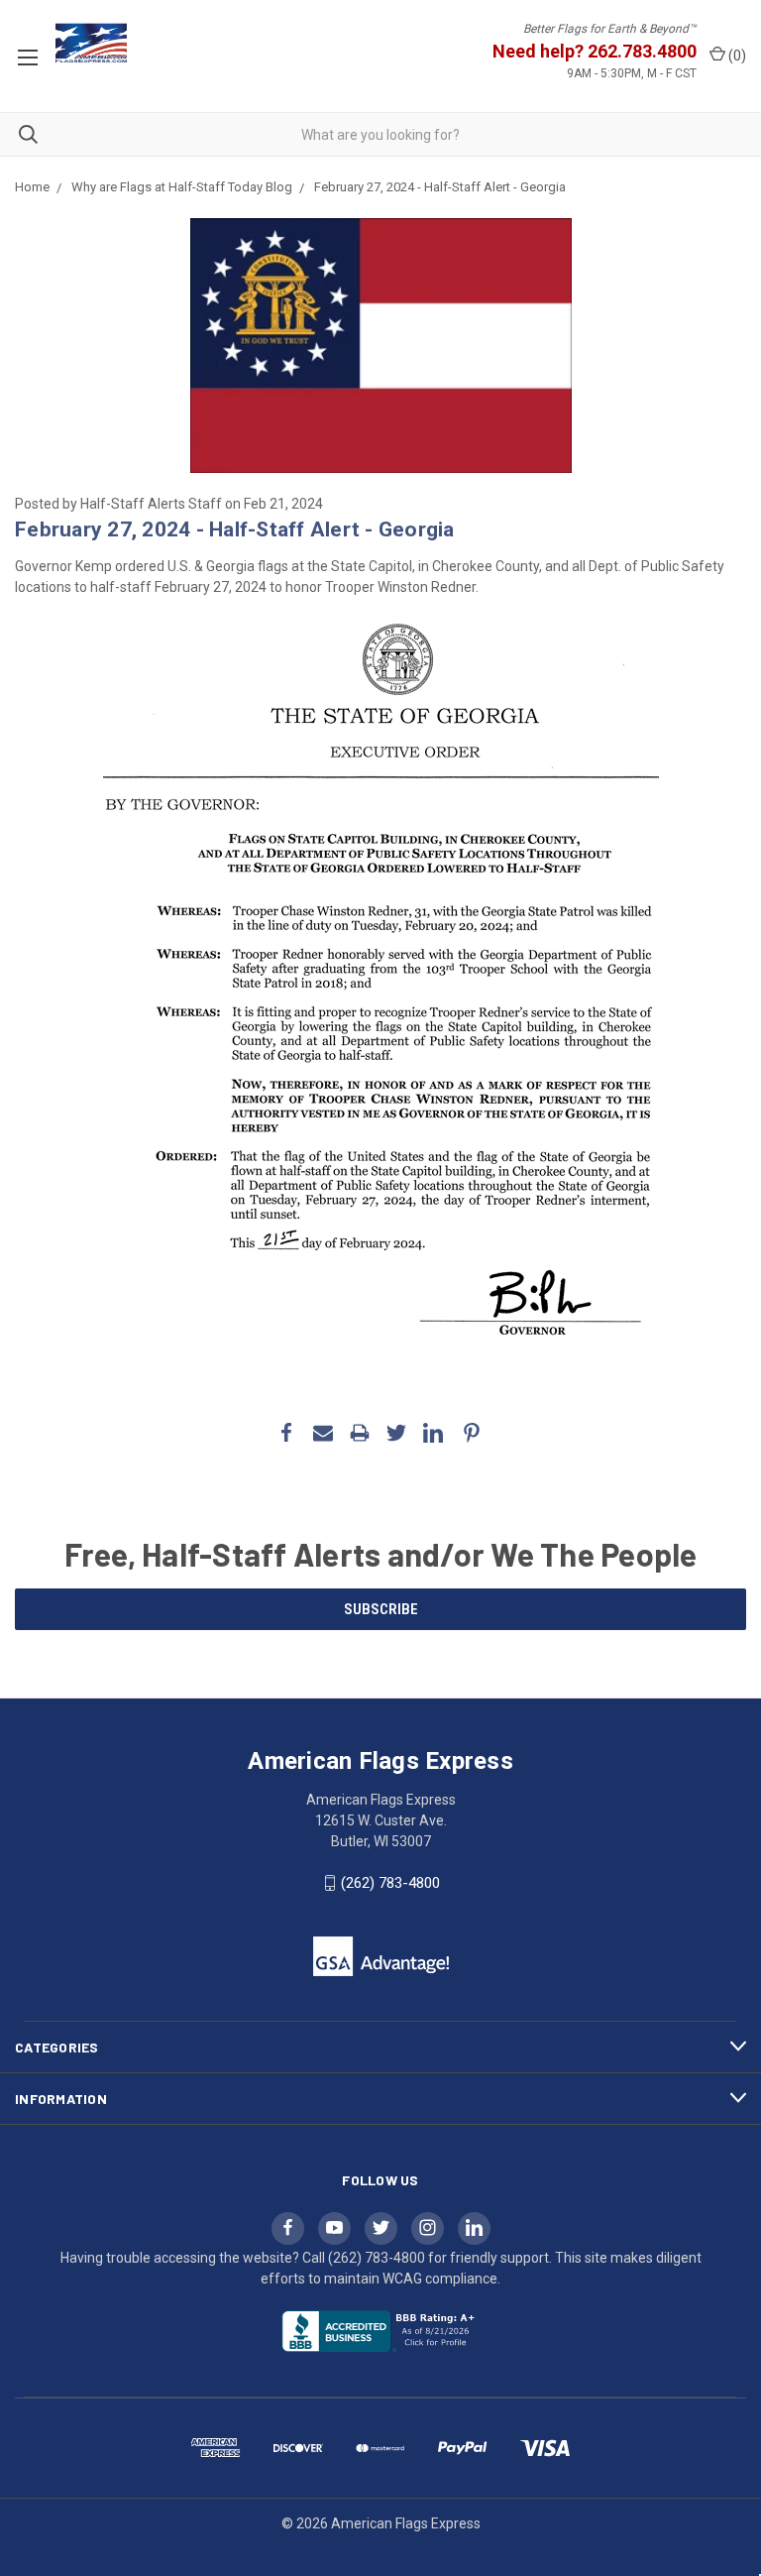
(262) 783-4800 (390, 1883)
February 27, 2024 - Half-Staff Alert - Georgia (235, 529)
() (736, 56)
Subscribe (381, 1609)
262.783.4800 (642, 51)
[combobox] (380, 134)
